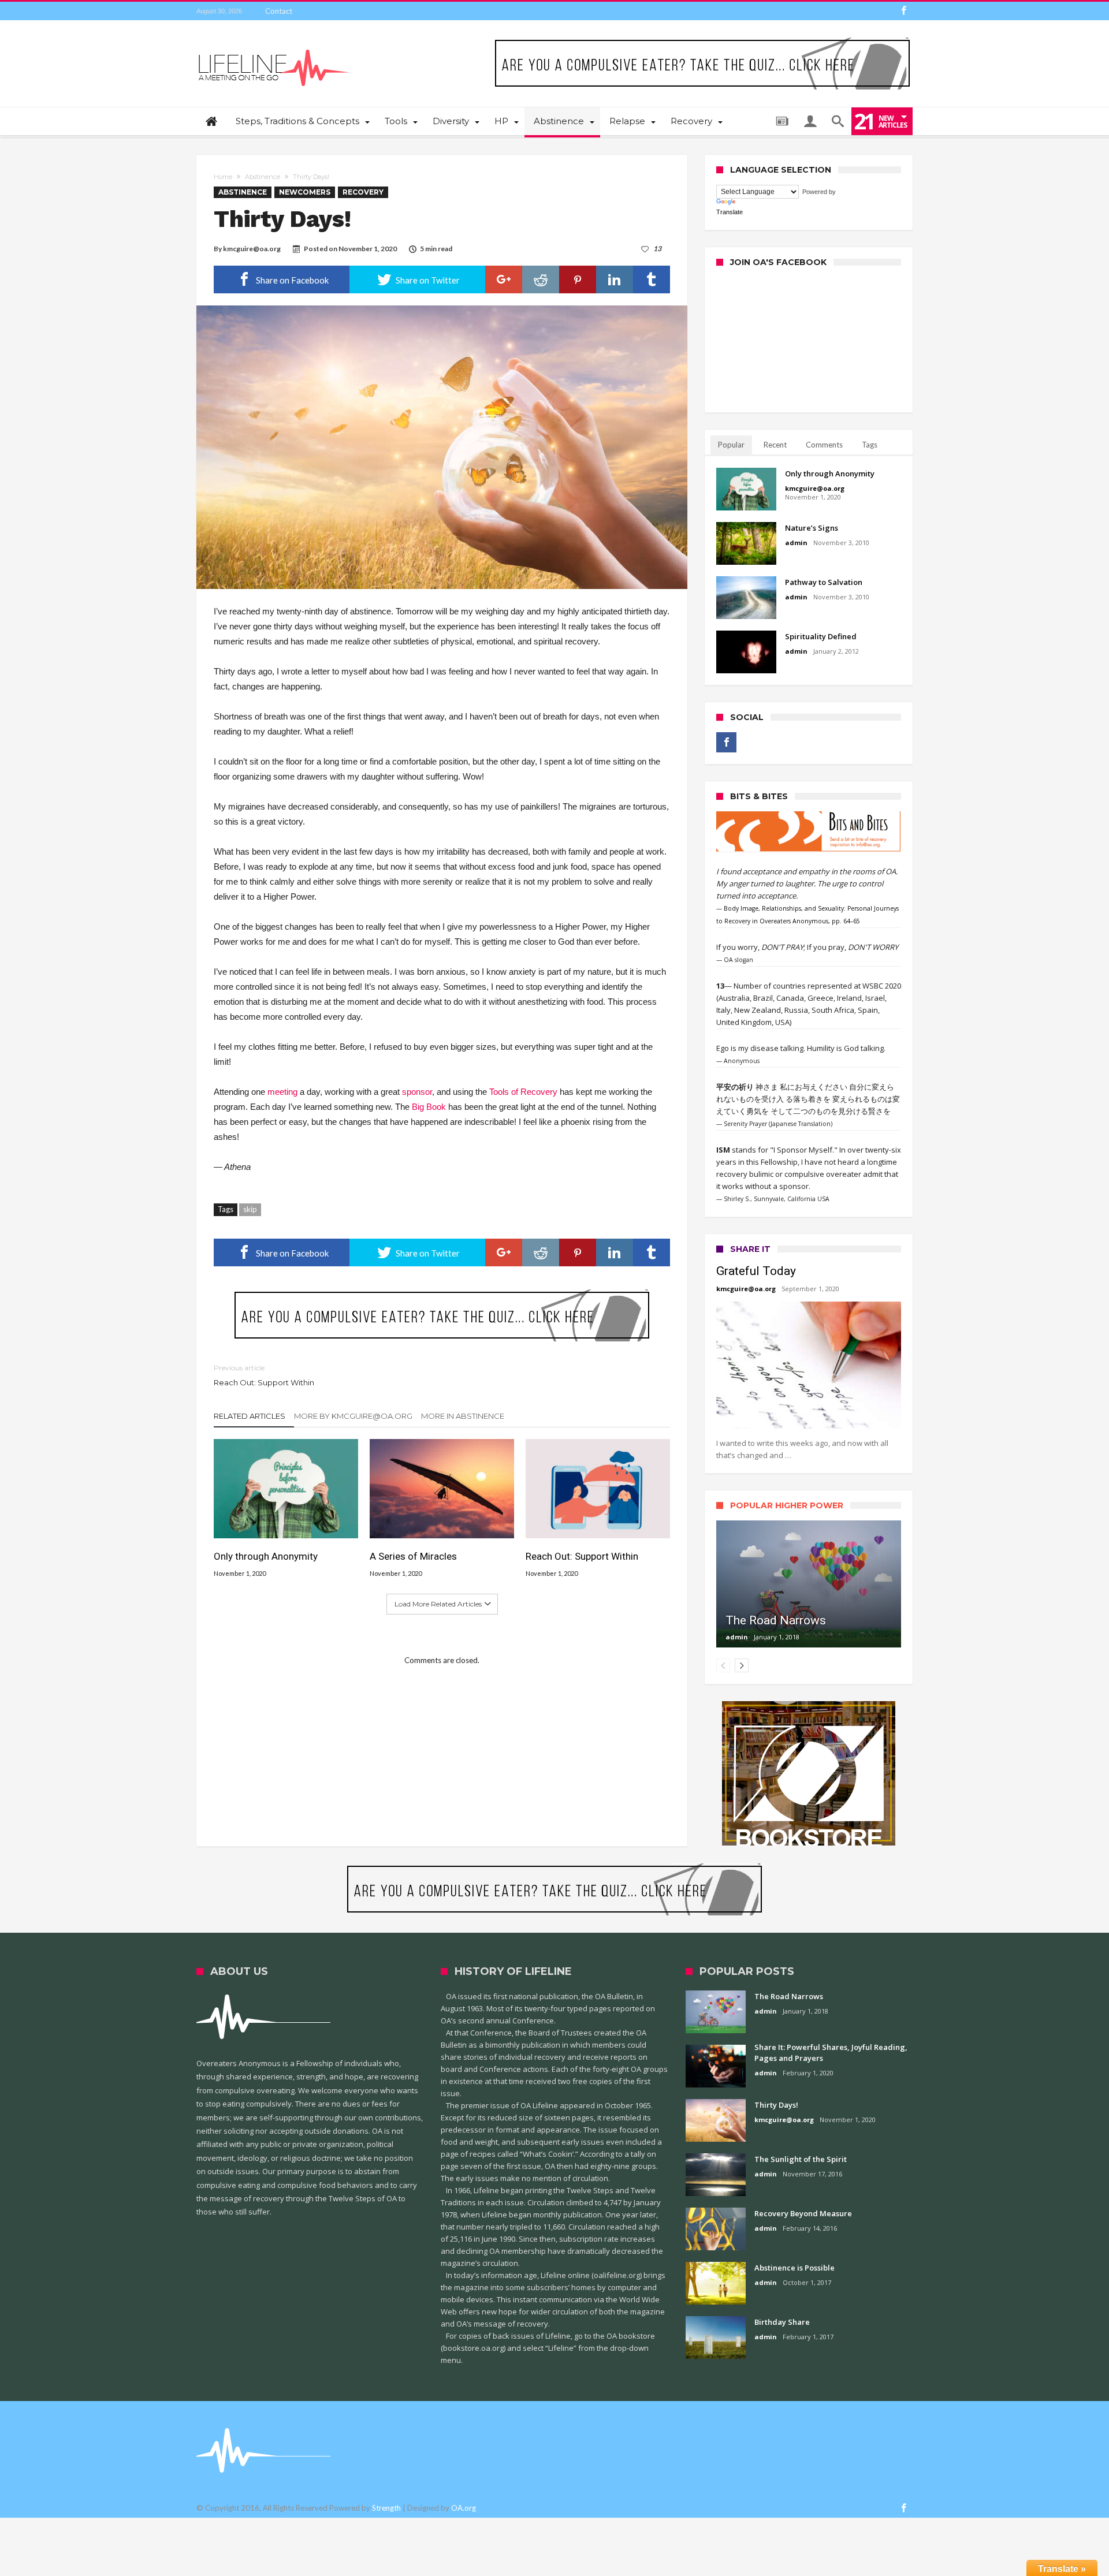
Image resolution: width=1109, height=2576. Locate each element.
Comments (824, 445)
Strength (386, 2508)
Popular (731, 445)
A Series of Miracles (413, 1556)
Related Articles (250, 1416)
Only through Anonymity (266, 1556)
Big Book (429, 1107)
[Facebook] (903, 11)
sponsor (417, 1092)
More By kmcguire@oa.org (353, 1416)
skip (250, 1209)
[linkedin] (615, 279)
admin (796, 543)
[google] (504, 279)
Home (223, 177)
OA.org (464, 2508)
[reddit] (541, 279)
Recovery (363, 192)
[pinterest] (578, 279)
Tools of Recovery (523, 1092)
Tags (870, 445)
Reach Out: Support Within (264, 1375)
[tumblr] (652, 279)
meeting (282, 1092)
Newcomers (305, 192)
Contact (279, 11)
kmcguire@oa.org (252, 249)
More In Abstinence (463, 1416)
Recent (775, 445)
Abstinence (263, 177)
